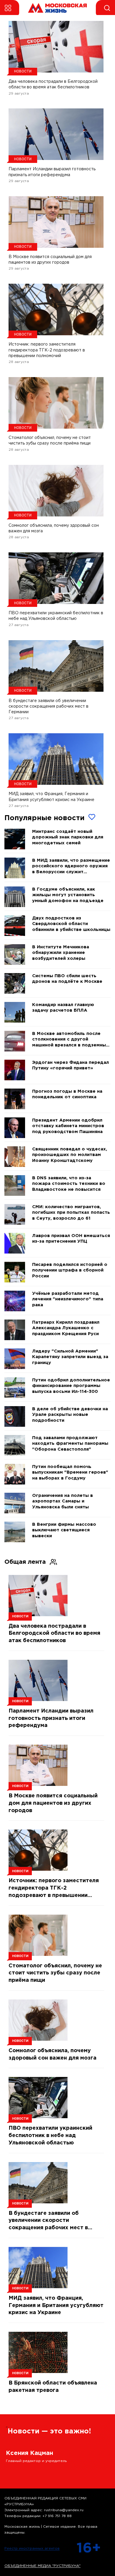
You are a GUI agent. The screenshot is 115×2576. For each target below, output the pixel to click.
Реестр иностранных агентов (32, 2548)
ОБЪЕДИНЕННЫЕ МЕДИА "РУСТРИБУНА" (42, 2566)
